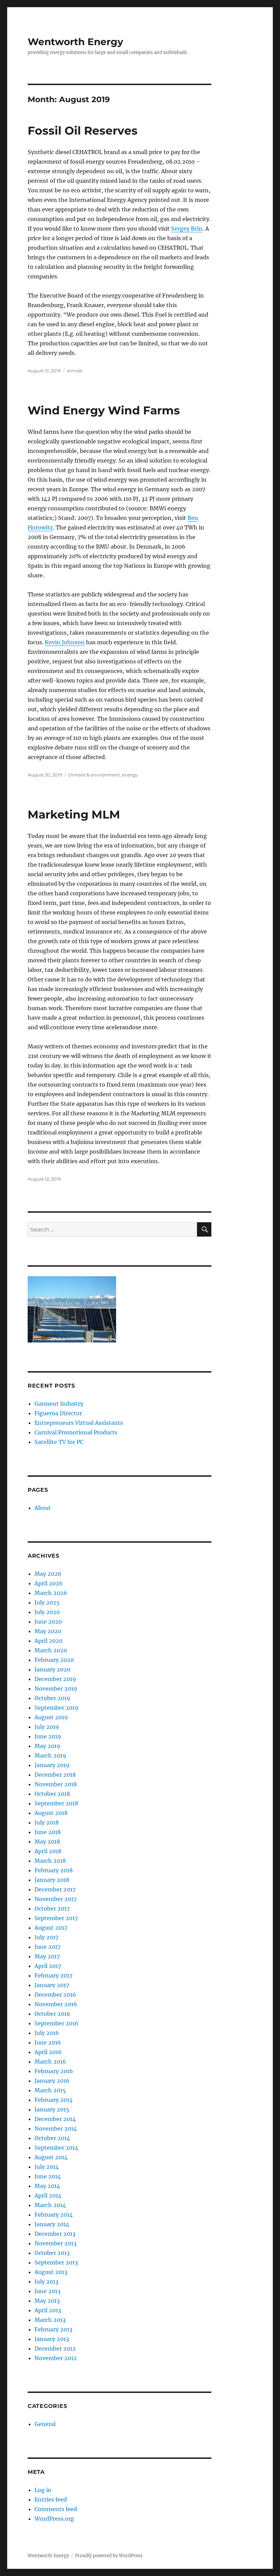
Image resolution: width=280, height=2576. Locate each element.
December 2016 (55, 1995)
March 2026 (51, 1593)
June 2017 (47, 1947)
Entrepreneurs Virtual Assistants (79, 1423)
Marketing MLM (74, 814)
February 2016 (54, 2071)
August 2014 (51, 2157)
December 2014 (55, 2119)
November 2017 (55, 1899)
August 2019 (51, 1717)
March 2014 (50, 2205)
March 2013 (50, 2320)
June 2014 (48, 2176)
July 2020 (47, 1612)
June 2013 (47, 2291)
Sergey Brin (187, 229)
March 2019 (50, 1755)
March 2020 (51, 1650)
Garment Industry (59, 1404)
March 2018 (50, 1861)
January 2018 (52, 1880)
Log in (43, 2490)
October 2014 (52, 2138)
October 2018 (52, 1794)
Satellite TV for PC (59, 1442)
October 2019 (52, 1698)
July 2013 (46, 2282)
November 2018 (56, 1784)
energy (130, 775)
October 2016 (52, 2014)
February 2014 (54, 2215)
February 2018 (54, 1870)
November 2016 (56, 2004)
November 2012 (56, 2358)
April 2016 (48, 2052)
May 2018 (47, 1842)
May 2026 (48, 1574)
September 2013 (56, 2262)
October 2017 (52, 1909)
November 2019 (56, 1689)
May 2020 (48, 1631)
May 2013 (47, 2301)
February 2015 (54, 2100)
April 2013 (48, 2310)
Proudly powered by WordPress (109, 2556)
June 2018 (48, 1832)
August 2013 (51, 2272)
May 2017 (47, 1956)
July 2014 (47, 2167)
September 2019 (57, 1708)
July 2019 (47, 1727)
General (45, 2424)
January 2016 (52, 2081)
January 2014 (52, 2224)
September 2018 (56, 1803)
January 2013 (52, 2339)
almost (75, 371)
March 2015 (50, 2090)
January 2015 (52, 2109)
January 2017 (52, 1985)
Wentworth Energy (75, 42)
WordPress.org (54, 2519)
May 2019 (47, 1746)
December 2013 (55, 2234)
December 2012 (55, 2348)
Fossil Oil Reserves (83, 130)
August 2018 (51, 1813)
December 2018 (55, 1775)
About (43, 1508)
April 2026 (49, 1583)
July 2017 (46, 1937)
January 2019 (52, 1765)
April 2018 (48, 1851)
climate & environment (94, 775)
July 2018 (47, 1822)
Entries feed (51, 2499)
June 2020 (48, 1622)
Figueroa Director (58, 1413)
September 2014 (56, 2148)
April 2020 (48, 1641)
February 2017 (53, 1975)
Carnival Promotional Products (76, 1432)
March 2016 (50, 2062)
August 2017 (51, 1928)
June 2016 (48, 2042)
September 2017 (56, 1918)
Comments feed (56, 2509)
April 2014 (48, 2195)
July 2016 (47, 2033)
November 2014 (56, 2129)
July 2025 (47, 1602)
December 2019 (55, 1679)
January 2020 (52, 1669)
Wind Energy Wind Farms (104, 410)
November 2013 (55, 2243)
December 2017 (55, 1889)
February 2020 (54, 1660)
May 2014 (47, 2186)
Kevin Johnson (65, 642)
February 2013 (53, 2329)
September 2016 (57, 2023)
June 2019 (48, 1736)
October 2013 (52, 2253)
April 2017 (48, 1966)
